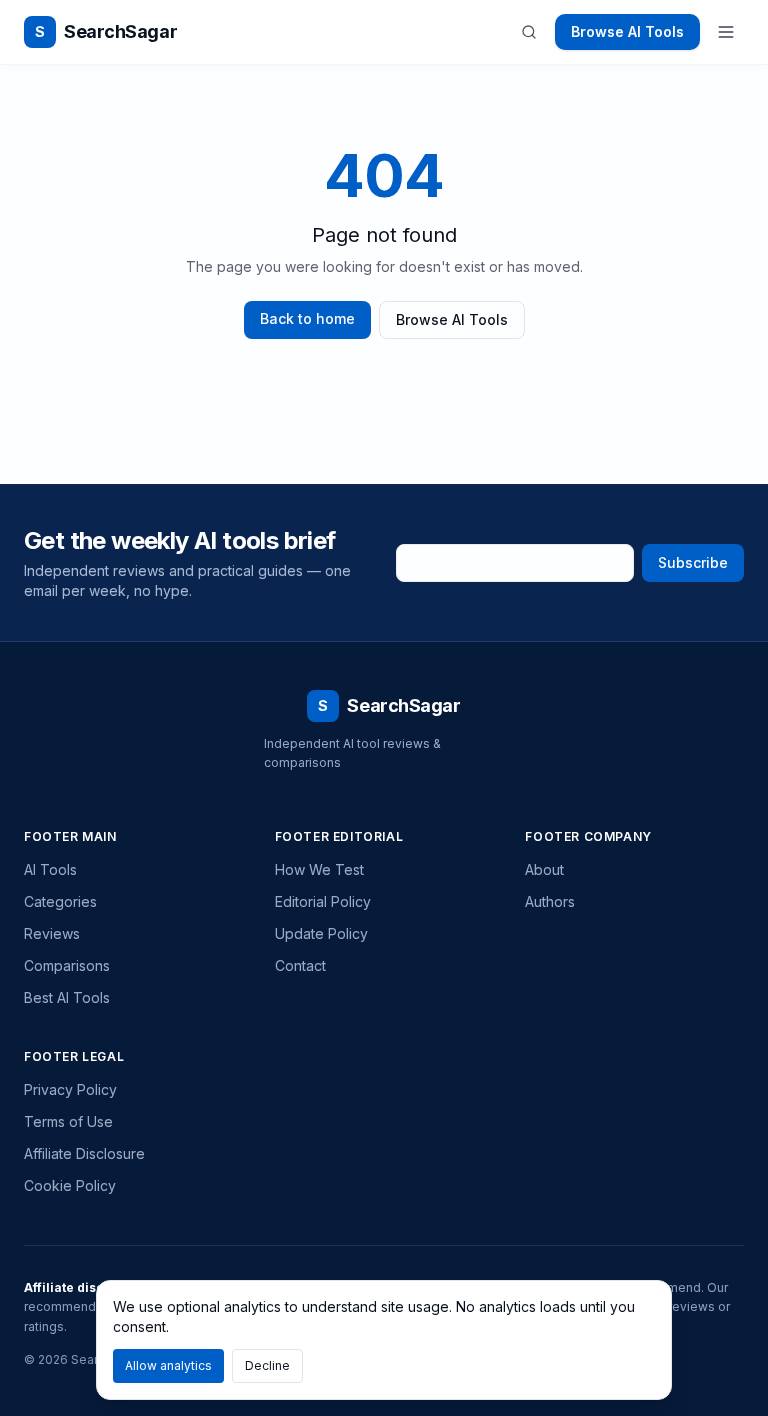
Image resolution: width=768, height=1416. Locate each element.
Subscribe (693, 562)
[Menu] (726, 32)
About (544, 869)
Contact (300, 965)
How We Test (319, 869)
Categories (60, 901)
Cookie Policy (70, 1185)
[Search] (529, 32)
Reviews (52, 933)
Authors (550, 901)
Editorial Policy (323, 901)
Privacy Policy (70, 1089)
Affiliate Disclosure (84, 1153)
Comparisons (67, 965)
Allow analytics (168, 1365)
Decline (267, 1365)
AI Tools (50, 869)
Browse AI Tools (627, 31)
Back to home (307, 318)
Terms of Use (68, 1121)
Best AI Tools (67, 997)
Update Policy (321, 933)
